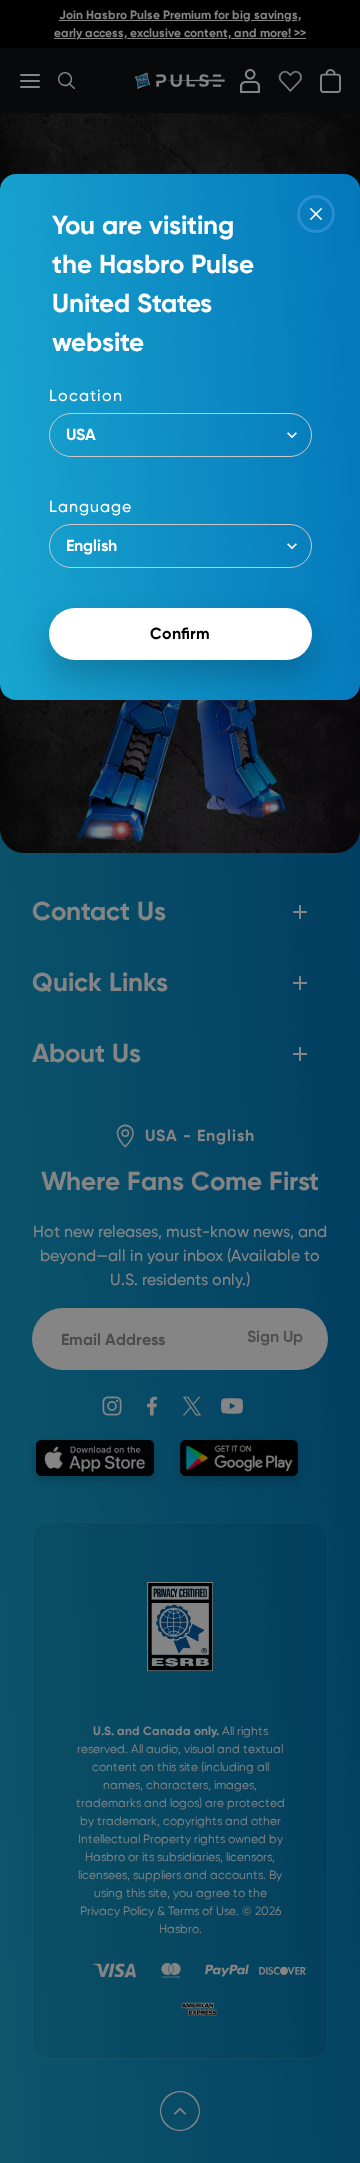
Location (86, 395)
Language (90, 506)
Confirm (180, 633)
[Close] (316, 214)
